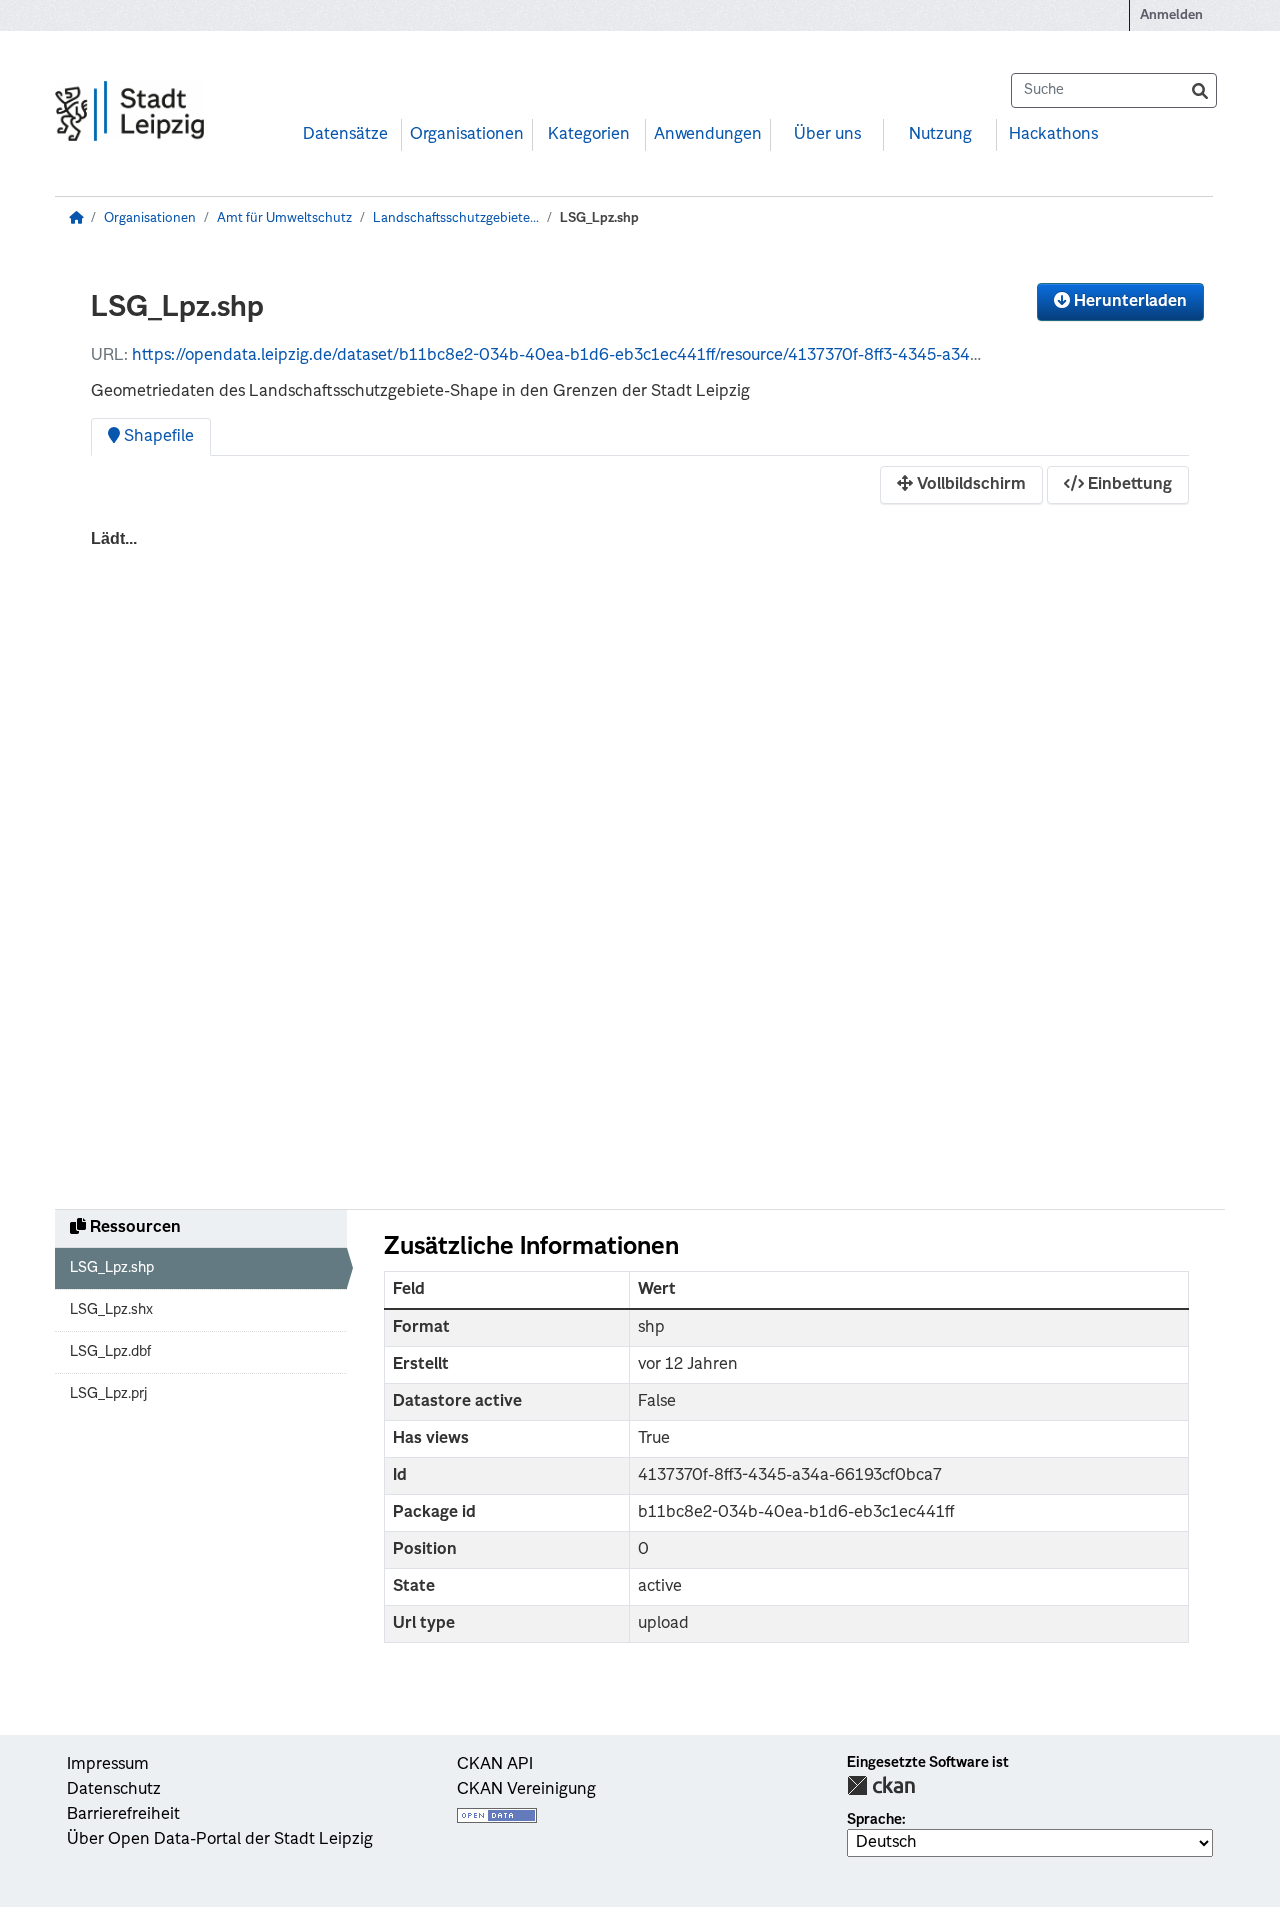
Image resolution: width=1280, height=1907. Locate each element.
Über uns (827, 135)
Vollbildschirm (969, 485)
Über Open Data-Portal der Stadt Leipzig (220, 1840)
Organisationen (467, 135)
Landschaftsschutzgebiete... (456, 218)
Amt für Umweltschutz (284, 218)
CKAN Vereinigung (526, 1790)
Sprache (874, 1820)
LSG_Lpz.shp (599, 218)
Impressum (108, 1765)
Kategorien (589, 135)
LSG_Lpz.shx (111, 1310)
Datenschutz (114, 1790)
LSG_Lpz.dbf (110, 1352)
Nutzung (940, 135)
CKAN (881, 1785)
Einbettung (1128, 485)
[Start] (76, 218)
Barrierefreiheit (123, 1815)
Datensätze (345, 135)
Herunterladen (1128, 302)
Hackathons (1053, 135)
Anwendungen (708, 135)
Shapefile (157, 437)
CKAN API (495, 1765)
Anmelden (1171, 15)
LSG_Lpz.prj (108, 1394)
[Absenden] (1200, 90)
